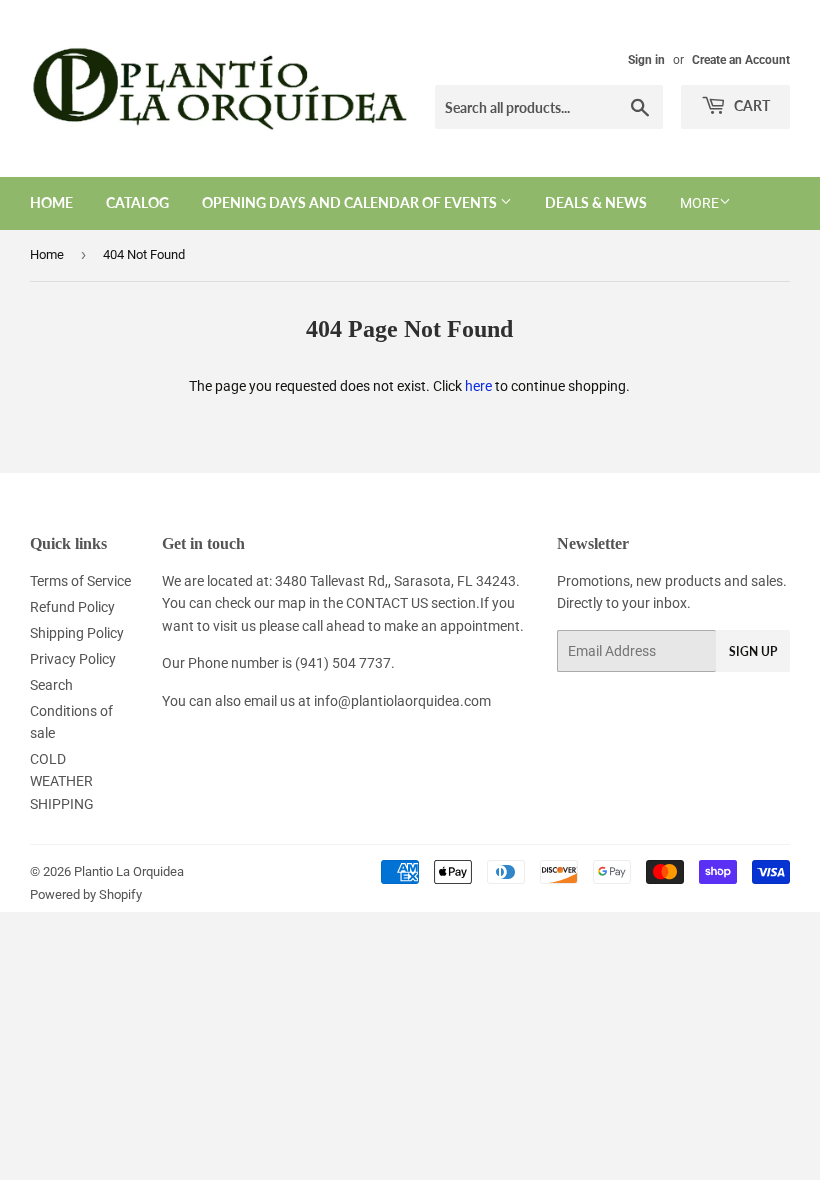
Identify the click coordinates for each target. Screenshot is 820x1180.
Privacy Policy (73, 659)
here (478, 386)
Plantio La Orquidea (129, 871)
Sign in (646, 60)
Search (51, 685)
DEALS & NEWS (596, 202)
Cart (750, 105)
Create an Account (741, 60)
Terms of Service (80, 581)
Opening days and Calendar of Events (351, 202)
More (699, 203)
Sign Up (753, 651)
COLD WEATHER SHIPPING (62, 781)
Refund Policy (72, 607)
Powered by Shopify (86, 894)
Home (51, 202)
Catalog (137, 202)
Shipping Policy (77, 633)
